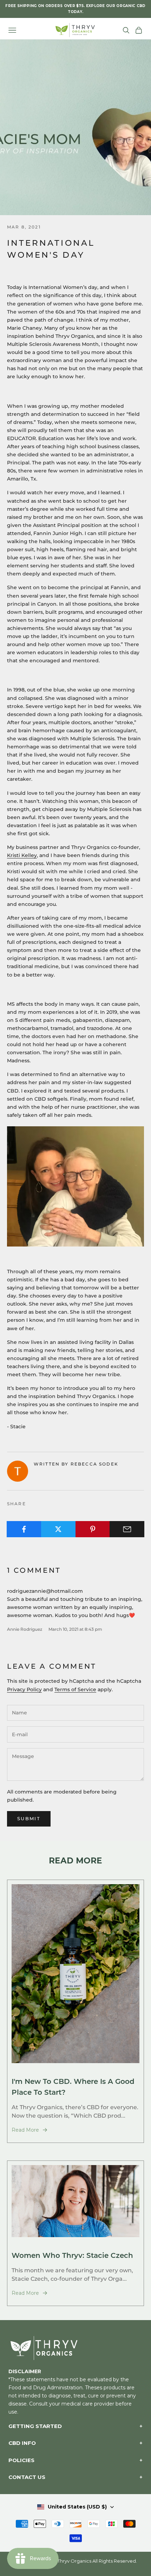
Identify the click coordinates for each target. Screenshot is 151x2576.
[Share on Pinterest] (93, 1529)
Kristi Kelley (22, 855)
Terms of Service (75, 1689)
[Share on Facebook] (24, 1529)
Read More (25, 2130)
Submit (29, 1818)
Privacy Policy (24, 1689)
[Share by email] (127, 1529)
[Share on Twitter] (58, 1529)
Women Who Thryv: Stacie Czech (72, 2255)
